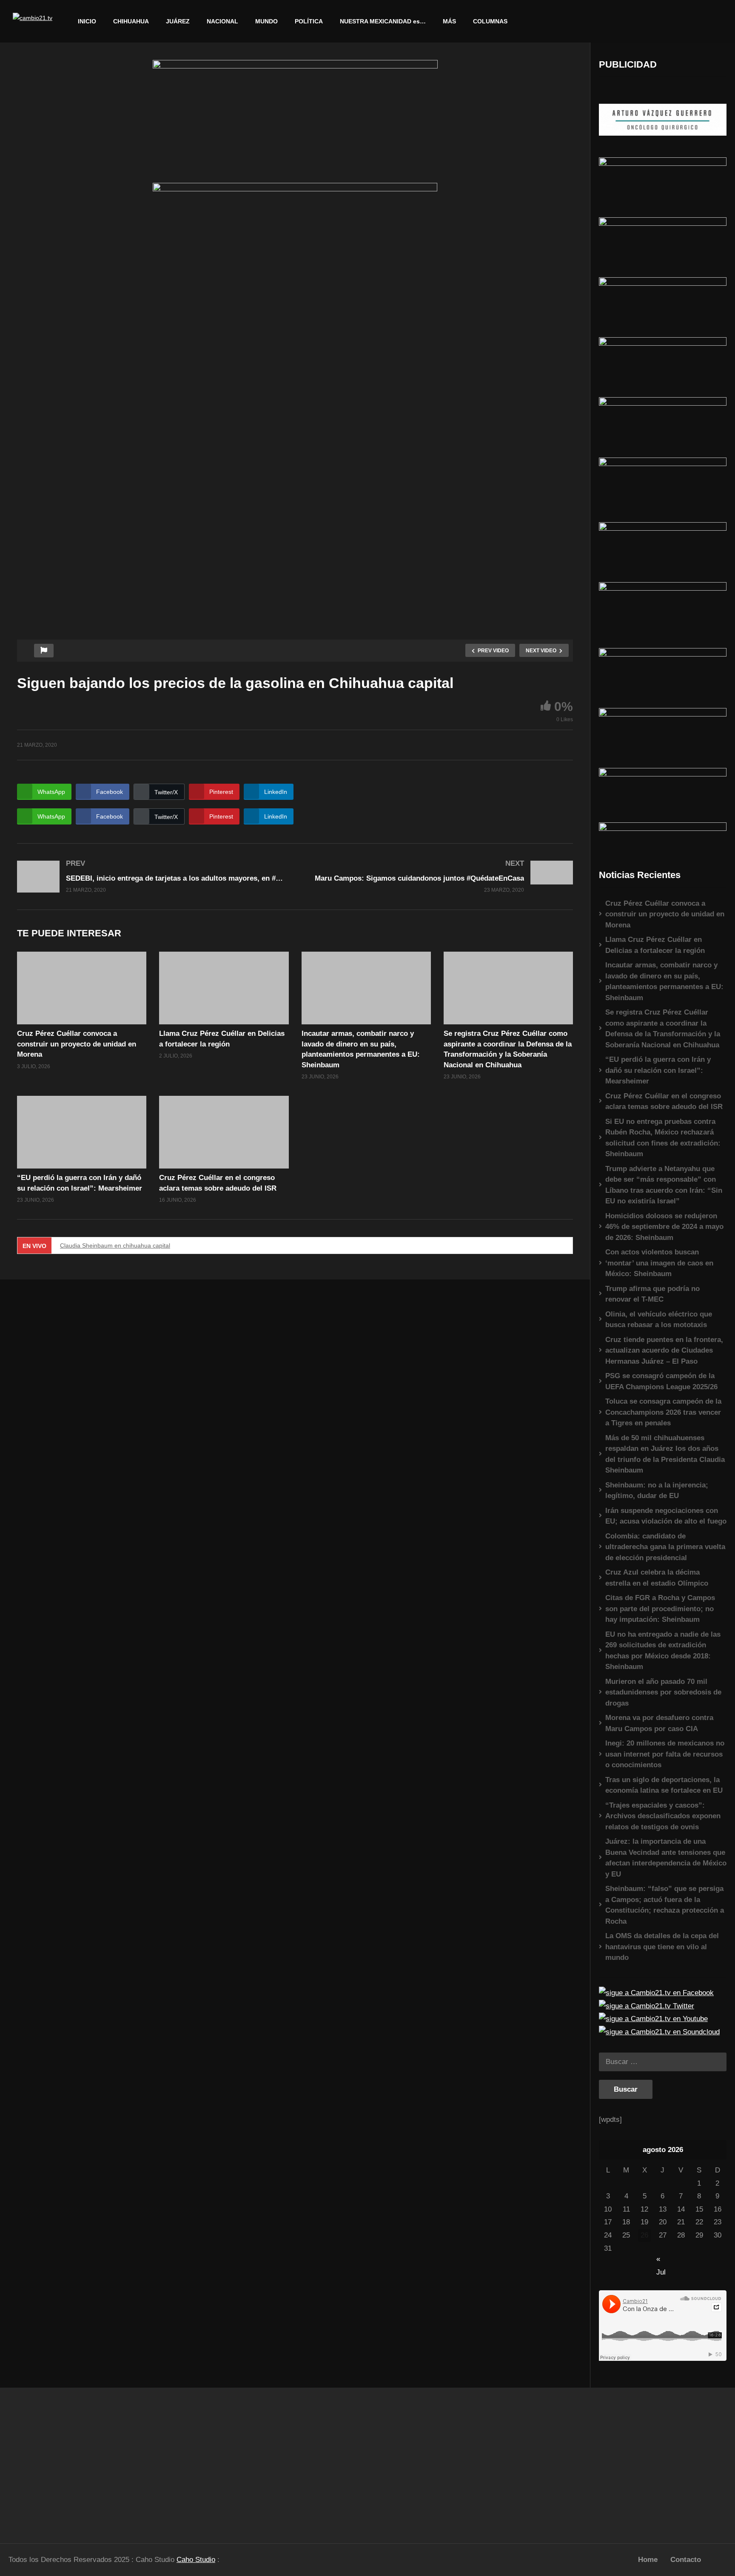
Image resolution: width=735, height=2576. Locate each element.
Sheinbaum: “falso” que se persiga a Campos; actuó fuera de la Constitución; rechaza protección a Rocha (665, 1905)
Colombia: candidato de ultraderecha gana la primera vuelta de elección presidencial (665, 1547)
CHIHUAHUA (131, 21)
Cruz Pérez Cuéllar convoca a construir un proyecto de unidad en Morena (77, 1044)
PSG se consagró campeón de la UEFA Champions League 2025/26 (661, 1381)
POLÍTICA (309, 21)
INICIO (87, 21)
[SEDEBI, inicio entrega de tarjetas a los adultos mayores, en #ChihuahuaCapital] (152, 877)
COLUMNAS (490, 21)
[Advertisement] (92, 2462)
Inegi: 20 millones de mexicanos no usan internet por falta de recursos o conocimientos (665, 1754)
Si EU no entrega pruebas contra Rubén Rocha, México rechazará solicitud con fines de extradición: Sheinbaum (663, 1138)
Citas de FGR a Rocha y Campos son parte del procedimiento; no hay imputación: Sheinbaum (660, 1609)
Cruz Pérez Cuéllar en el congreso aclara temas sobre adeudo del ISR (664, 1102)
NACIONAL (222, 21)
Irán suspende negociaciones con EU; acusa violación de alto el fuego (666, 1516)
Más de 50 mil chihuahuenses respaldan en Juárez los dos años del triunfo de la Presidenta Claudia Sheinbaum (665, 1454)
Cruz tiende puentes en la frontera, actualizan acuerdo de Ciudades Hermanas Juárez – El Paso (664, 1351)
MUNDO (266, 21)
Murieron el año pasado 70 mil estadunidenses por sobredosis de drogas (663, 1692)
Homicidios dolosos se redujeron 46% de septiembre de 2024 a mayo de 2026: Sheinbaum (664, 1227)
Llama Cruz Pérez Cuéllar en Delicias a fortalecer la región (655, 945)
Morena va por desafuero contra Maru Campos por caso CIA (659, 1723)
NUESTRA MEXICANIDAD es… (383, 21)
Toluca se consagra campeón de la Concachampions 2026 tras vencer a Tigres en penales (663, 1412)
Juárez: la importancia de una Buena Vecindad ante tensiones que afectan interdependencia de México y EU (666, 1858)
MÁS (449, 21)
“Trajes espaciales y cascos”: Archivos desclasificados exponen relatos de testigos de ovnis (663, 1816)
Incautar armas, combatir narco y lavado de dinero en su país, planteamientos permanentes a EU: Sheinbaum (664, 981)
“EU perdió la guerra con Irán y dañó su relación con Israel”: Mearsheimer (658, 1070)
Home (648, 2560)
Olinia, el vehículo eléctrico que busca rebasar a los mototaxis (659, 1320)
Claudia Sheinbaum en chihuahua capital (115, 1245)
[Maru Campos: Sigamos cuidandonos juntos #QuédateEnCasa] (439, 876)
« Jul (661, 2260)
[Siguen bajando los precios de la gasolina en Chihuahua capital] (82, 988)
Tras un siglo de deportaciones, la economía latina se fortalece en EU (664, 1785)
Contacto (686, 2560)
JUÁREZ (178, 21)
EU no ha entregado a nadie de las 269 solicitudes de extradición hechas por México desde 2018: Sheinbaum (663, 1651)
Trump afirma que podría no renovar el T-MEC (652, 1294)
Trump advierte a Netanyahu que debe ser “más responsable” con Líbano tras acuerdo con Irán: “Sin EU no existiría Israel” (664, 1185)
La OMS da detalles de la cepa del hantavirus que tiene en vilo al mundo (662, 1947)
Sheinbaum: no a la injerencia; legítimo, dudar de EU (657, 1491)
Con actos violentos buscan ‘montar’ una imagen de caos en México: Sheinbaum (659, 1263)
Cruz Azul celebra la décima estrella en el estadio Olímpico (657, 1578)
